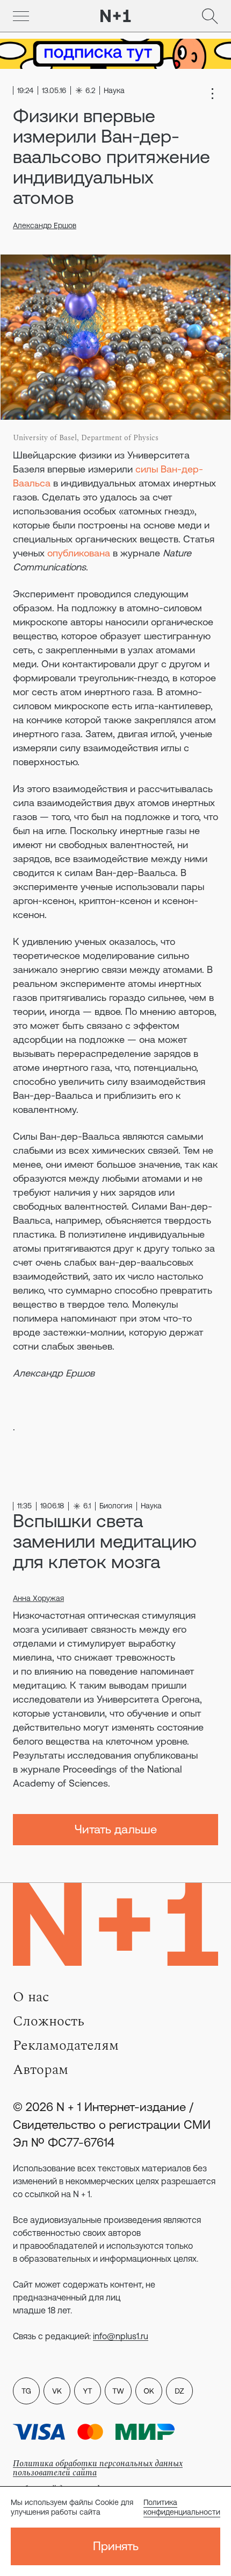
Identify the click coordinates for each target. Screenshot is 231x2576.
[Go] (21, 16)
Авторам (41, 2070)
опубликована (79, 553)
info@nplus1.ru (121, 2336)
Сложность (49, 2021)
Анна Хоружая (38, 1598)
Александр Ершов (45, 225)
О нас (31, 1997)
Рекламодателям (66, 2045)
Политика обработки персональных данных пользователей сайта (98, 2468)
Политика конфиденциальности (182, 2507)
